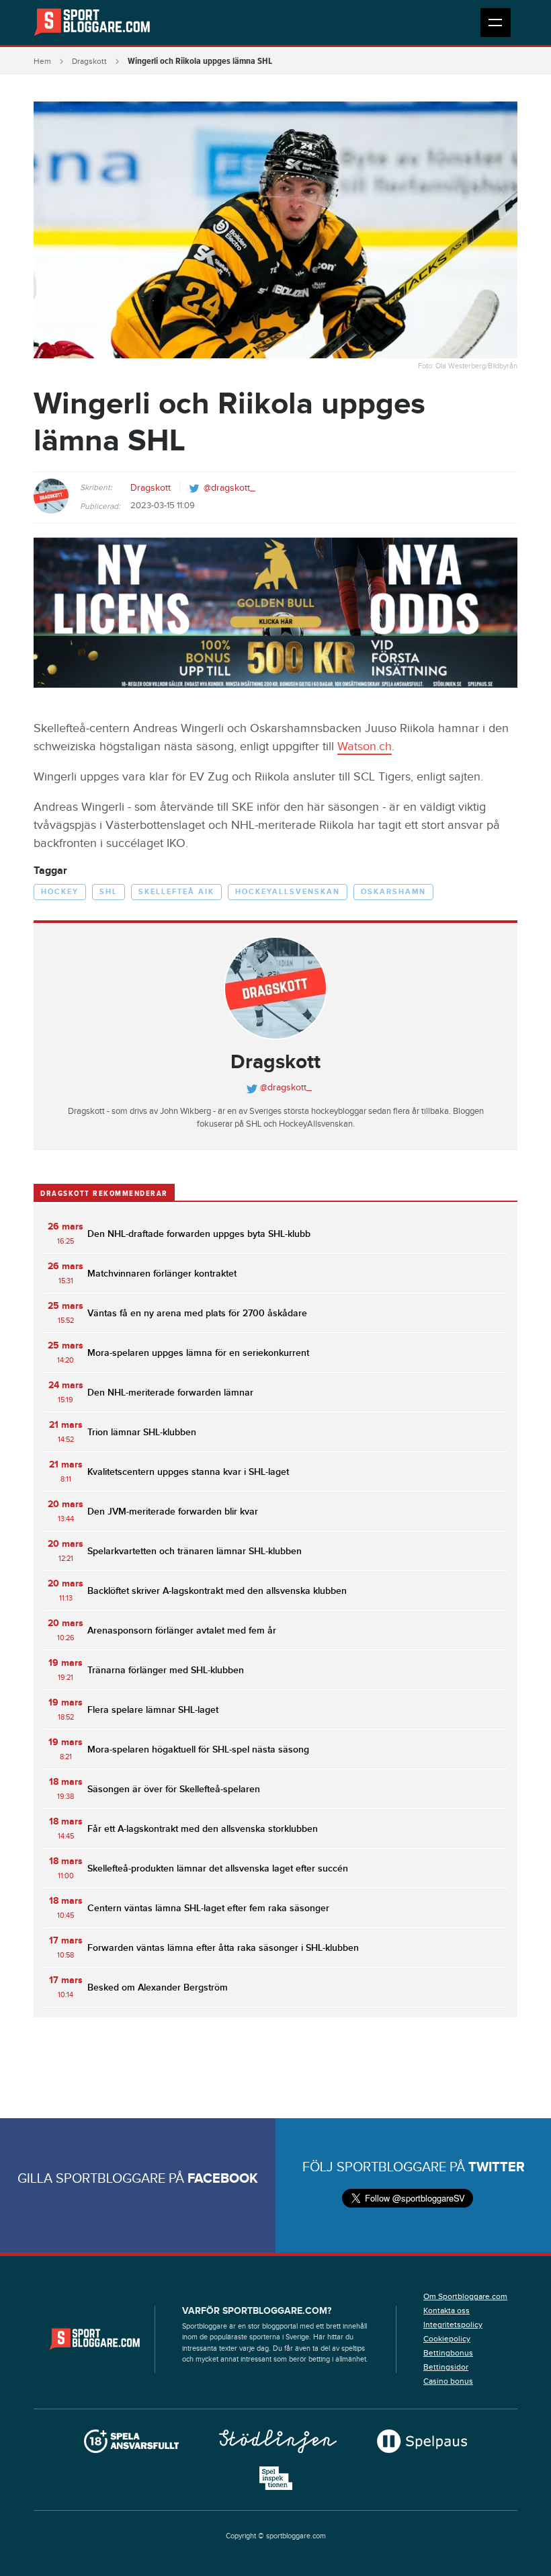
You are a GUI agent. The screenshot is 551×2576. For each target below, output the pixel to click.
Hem (42, 61)
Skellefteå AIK (176, 892)
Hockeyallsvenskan (288, 892)
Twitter (497, 2167)
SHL (109, 892)
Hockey (60, 892)
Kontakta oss (447, 2310)
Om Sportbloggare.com (465, 2296)
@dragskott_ (229, 488)
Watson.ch (365, 747)
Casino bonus (448, 2381)
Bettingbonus (448, 2353)
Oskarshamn (393, 892)
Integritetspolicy (453, 2325)
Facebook (223, 2179)
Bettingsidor (446, 2367)
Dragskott (89, 61)
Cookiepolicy (447, 2339)
